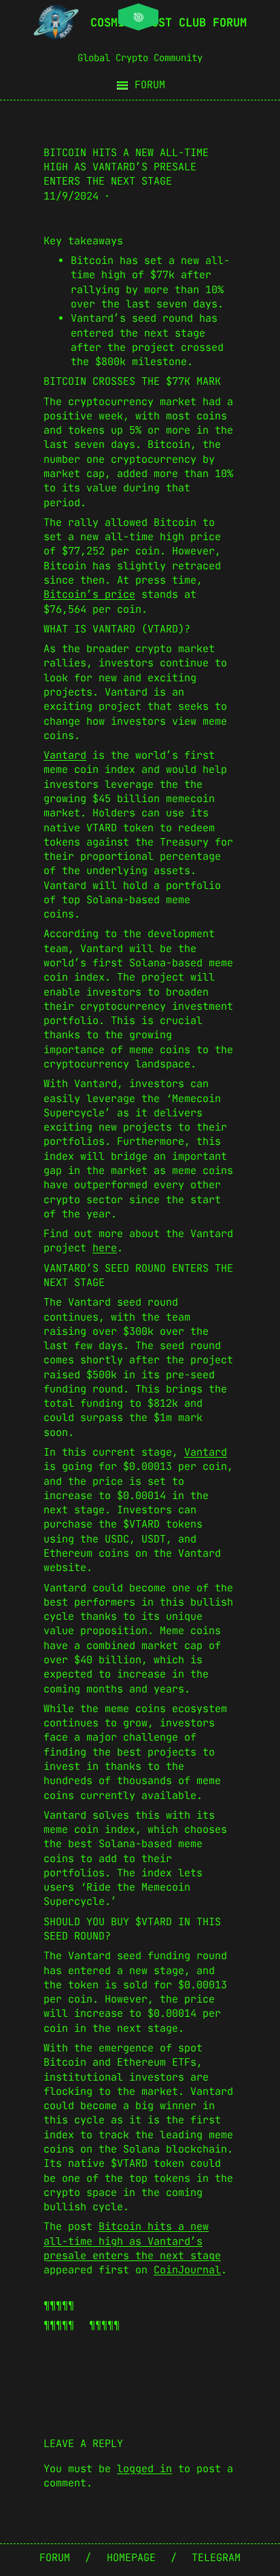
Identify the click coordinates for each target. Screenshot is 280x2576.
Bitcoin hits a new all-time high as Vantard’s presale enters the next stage (132, 2241)
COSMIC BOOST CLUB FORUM (169, 22)
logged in (144, 2469)
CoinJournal (187, 2270)
